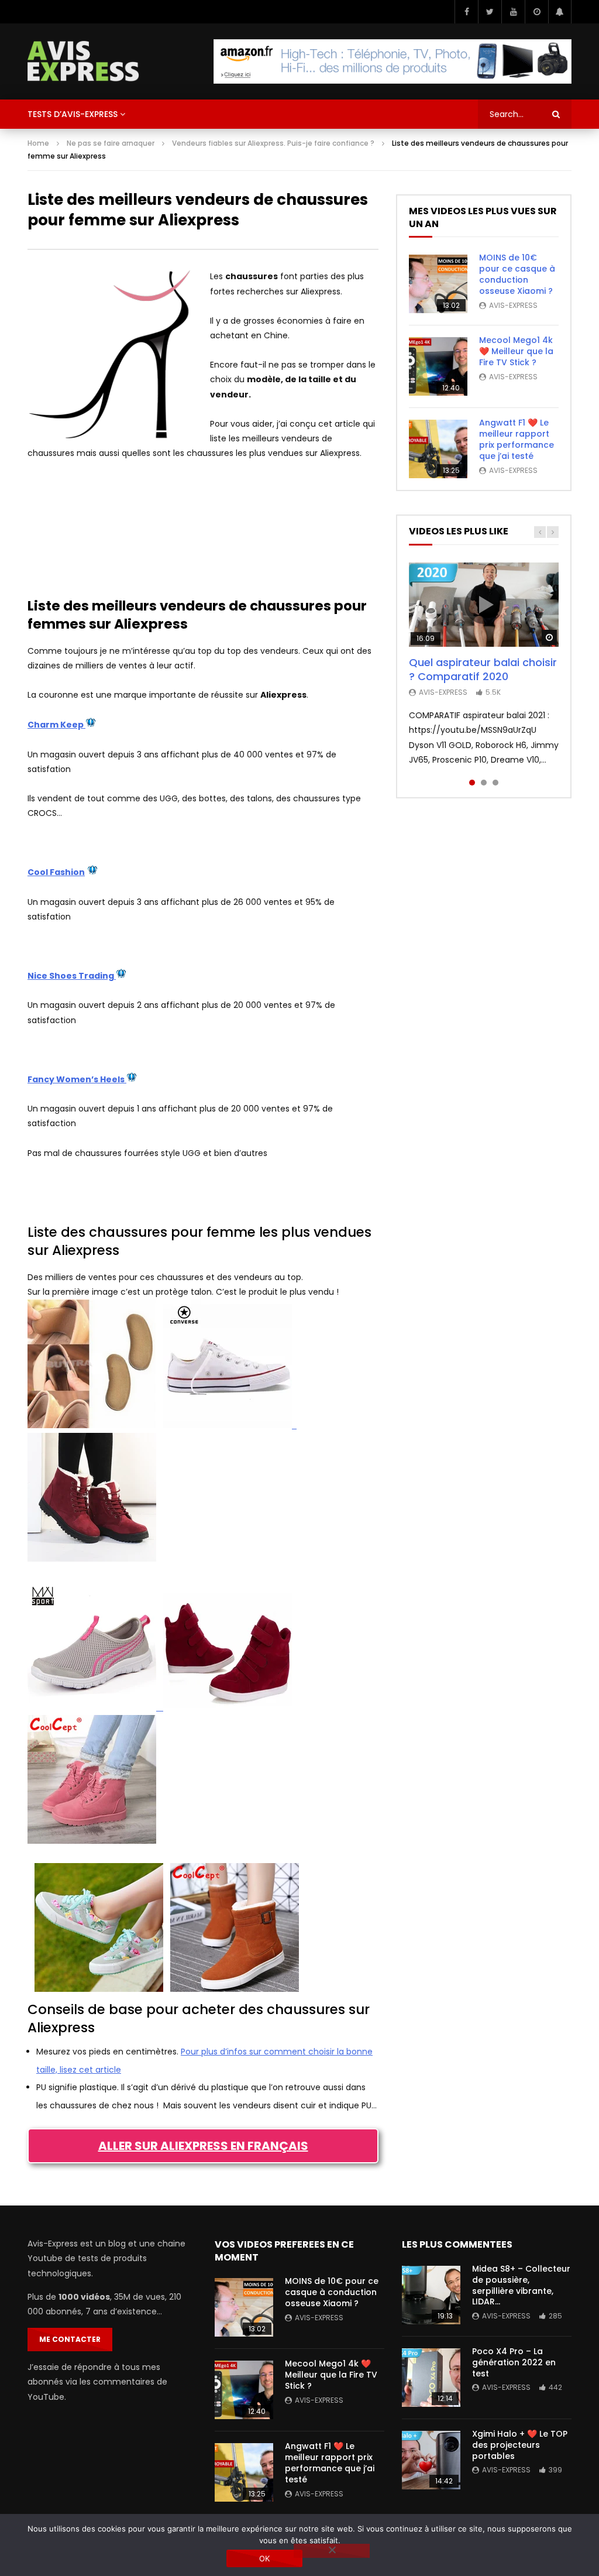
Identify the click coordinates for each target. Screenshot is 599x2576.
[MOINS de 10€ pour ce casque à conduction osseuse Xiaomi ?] (438, 284)
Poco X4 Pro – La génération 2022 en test (514, 2362)
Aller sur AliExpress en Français (203, 2146)
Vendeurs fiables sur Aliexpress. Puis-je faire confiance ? (273, 143)
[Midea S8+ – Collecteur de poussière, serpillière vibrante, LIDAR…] (431, 2295)
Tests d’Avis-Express (73, 114)
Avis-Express (513, 305)
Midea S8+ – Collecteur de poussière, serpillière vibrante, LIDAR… (521, 2285)
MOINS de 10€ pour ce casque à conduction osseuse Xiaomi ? (517, 274)
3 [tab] (495, 783)
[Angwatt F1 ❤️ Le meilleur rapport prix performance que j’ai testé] (438, 449)
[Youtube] (513, 12)
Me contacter (70, 2339)
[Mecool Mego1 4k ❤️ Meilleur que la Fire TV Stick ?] (438, 366)
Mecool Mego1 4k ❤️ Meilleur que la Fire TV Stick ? (516, 351)
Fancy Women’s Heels (77, 1079)
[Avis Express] (83, 61)
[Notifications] (560, 12)
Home (38, 143)
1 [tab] (472, 783)
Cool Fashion (56, 872)
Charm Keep (56, 725)
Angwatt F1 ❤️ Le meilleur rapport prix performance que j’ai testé (517, 439)
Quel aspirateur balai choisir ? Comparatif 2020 (483, 669)
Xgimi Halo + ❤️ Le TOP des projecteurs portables (520, 2445)
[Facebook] (466, 12)
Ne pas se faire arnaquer (111, 143)
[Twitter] (490, 12)
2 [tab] (484, 783)
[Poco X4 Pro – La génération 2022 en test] (431, 2378)
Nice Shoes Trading (72, 976)
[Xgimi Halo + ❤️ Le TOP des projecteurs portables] (431, 2460)
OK (265, 2558)
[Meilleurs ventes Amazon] (393, 61)
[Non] (332, 2551)
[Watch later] (536, 12)
